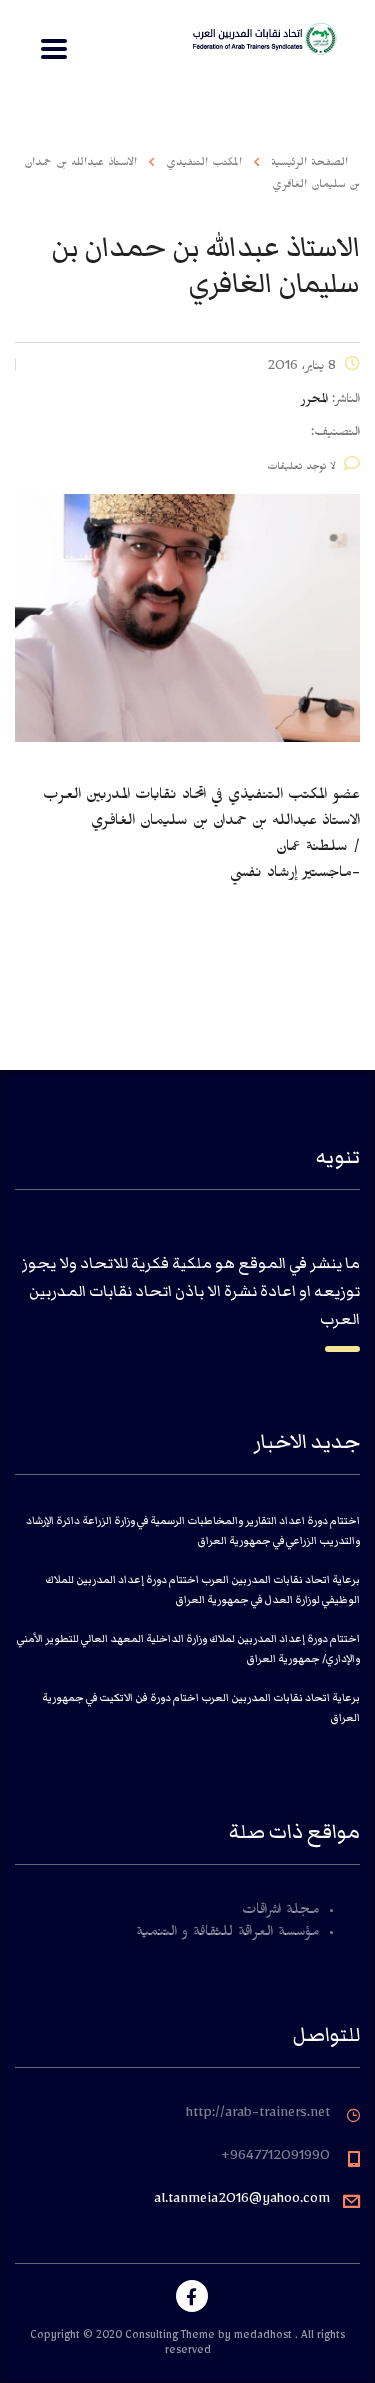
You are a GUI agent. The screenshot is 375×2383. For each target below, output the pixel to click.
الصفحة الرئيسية (309, 164)
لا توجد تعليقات (301, 468)
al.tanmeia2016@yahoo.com (242, 2201)
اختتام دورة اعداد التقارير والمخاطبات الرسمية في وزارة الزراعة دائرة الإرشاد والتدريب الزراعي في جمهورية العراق (193, 1530)
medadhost (264, 2337)
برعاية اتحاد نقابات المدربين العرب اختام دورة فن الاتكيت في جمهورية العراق (201, 1707)
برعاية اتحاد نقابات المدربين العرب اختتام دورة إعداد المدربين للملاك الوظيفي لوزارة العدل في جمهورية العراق (202, 1589)
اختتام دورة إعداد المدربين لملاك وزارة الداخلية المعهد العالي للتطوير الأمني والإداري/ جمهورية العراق (188, 1648)
